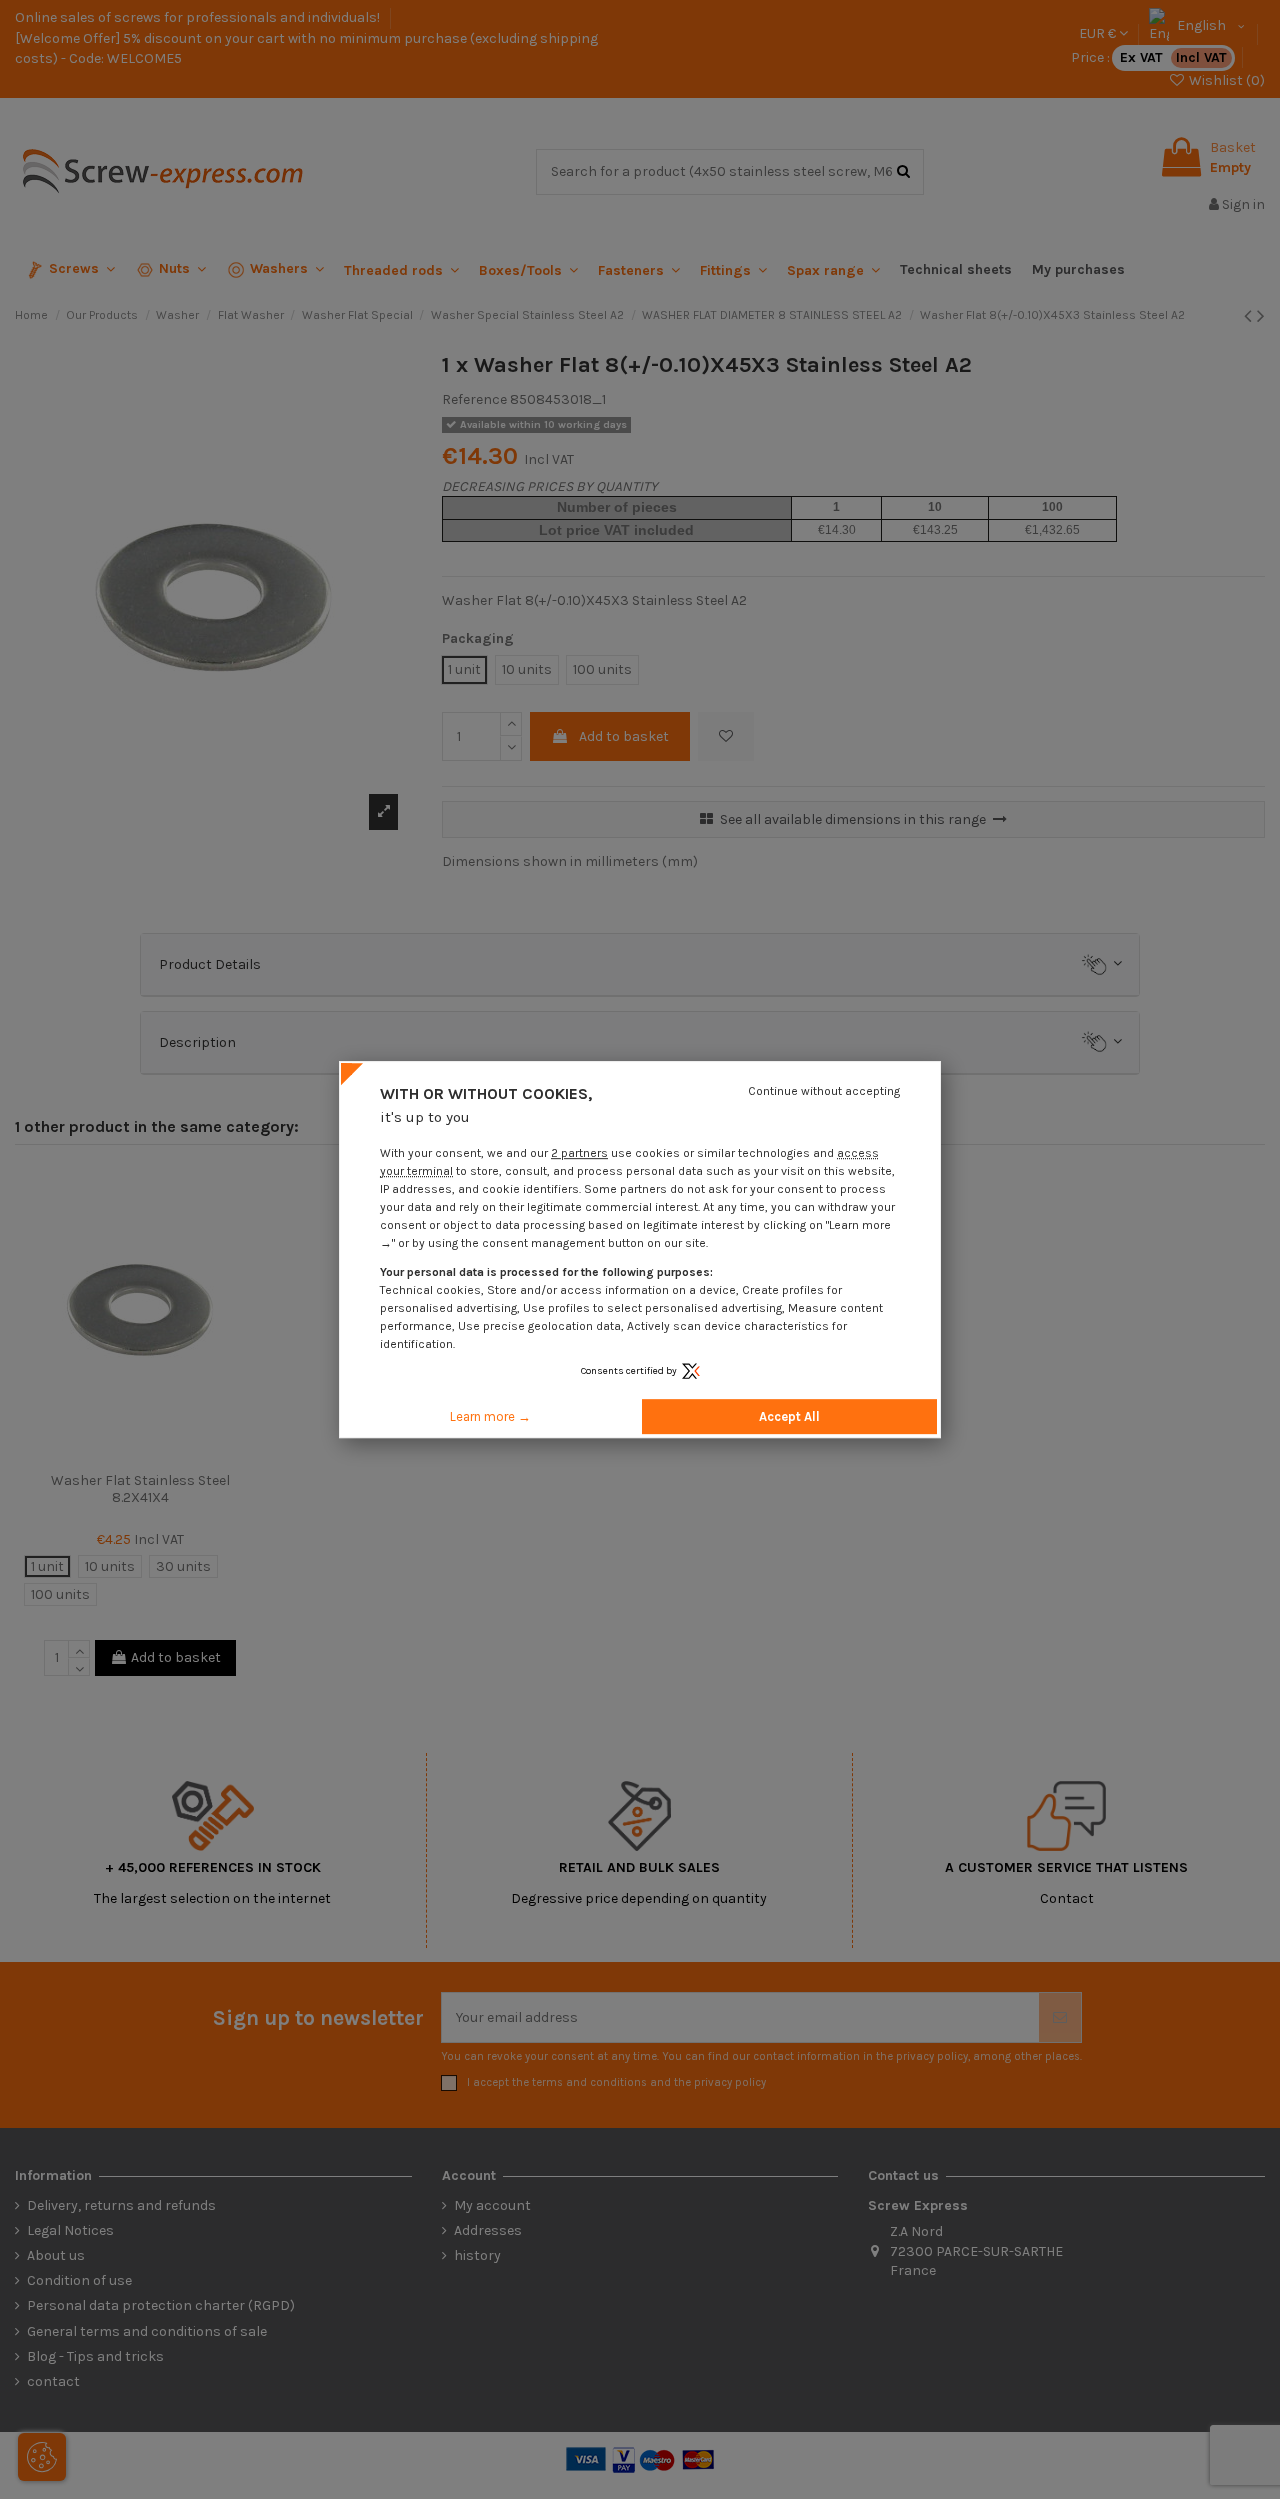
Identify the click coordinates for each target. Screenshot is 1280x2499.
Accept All (789, 1416)
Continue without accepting (824, 1091)
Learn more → (490, 1416)
